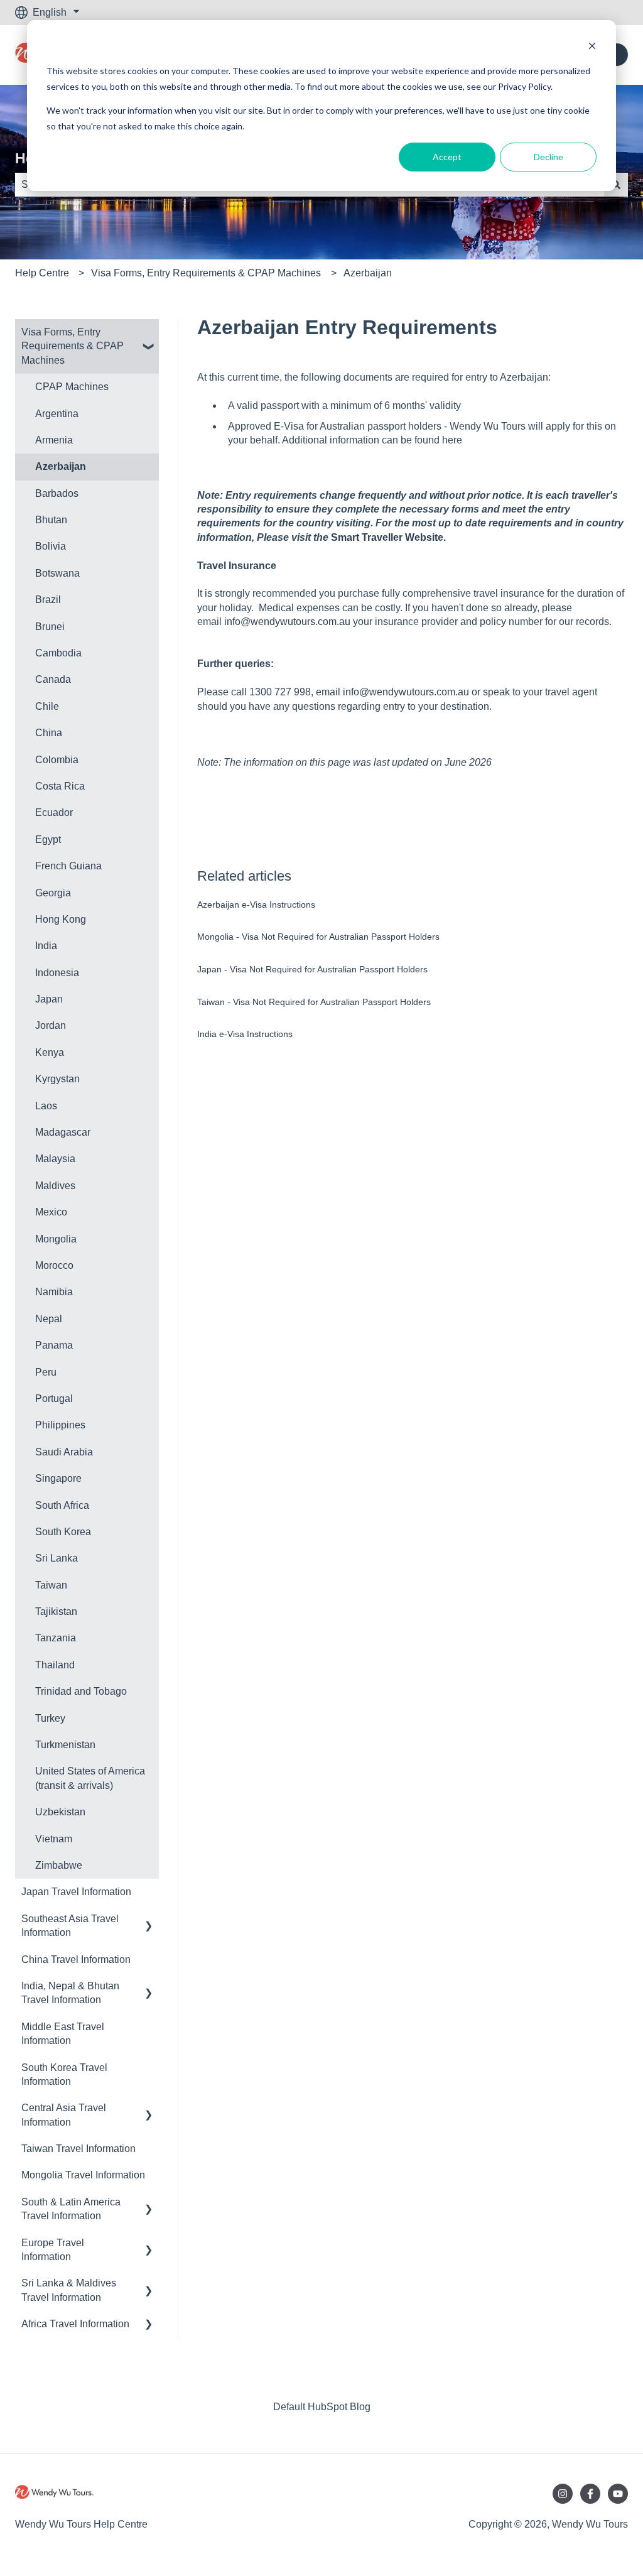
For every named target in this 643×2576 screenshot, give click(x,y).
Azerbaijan (368, 273)
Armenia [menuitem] (54, 440)
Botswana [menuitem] (57, 573)
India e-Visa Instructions (245, 1034)
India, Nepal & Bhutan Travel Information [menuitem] (70, 1993)
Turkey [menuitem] (50, 1718)
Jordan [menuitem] (51, 1025)
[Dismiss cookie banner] (592, 47)
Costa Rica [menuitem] (60, 786)
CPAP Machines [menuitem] (72, 387)
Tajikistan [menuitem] (56, 1611)
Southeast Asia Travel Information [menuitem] (70, 1926)
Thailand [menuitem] (55, 1665)
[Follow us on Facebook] (590, 2494)
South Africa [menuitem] (62, 1505)
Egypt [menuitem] (48, 840)
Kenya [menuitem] (50, 1052)
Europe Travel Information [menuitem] (53, 2250)
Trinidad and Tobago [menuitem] (81, 1691)
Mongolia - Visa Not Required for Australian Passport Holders (318, 937)
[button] (149, 333)
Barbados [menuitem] (57, 493)
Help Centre (42, 273)
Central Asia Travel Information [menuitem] (64, 2115)
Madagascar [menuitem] (63, 1132)
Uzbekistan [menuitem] (60, 1812)
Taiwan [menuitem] (51, 1585)
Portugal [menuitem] (54, 1399)
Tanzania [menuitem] (56, 1638)
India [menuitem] (46, 946)
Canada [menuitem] (53, 679)
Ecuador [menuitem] (54, 812)
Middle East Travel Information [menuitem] (63, 2034)
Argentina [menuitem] (57, 414)
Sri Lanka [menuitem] (57, 1558)
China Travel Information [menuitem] (76, 1959)
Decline (548, 157)
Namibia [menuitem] (54, 1292)
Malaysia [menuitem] (55, 1159)
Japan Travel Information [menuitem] (76, 1892)
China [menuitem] (49, 733)
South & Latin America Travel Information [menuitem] (71, 2209)
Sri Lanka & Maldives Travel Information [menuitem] (69, 2290)
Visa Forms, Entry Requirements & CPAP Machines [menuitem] (73, 346)
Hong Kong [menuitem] (61, 919)
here (452, 440)
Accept (447, 157)
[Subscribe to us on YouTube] (618, 2494)
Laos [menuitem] (46, 1106)
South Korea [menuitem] (63, 1532)
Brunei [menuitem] (50, 627)
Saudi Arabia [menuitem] (64, 1452)
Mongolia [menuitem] (56, 1239)
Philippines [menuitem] (60, 1425)
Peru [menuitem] (46, 1372)
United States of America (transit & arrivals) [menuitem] (90, 1778)
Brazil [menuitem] (48, 600)
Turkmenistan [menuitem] (65, 1745)
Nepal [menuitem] (49, 1319)
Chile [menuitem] (47, 706)
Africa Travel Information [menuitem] (75, 2324)
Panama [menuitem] (54, 1345)
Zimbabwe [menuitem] (59, 1865)
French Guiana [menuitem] (68, 866)
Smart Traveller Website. (388, 537)
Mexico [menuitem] (51, 1212)
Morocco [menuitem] (54, 1265)
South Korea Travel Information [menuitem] (64, 2074)
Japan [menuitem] (49, 999)
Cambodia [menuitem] (58, 653)
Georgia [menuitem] (53, 893)
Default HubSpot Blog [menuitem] (322, 2407)
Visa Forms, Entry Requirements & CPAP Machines (206, 273)
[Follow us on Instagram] (563, 2494)
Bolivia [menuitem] (51, 546)
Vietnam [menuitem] (54, 1839)
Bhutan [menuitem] (51, 520)
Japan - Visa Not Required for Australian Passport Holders (312, 969)
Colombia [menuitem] (57, 760)
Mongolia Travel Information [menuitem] (83, 2175)
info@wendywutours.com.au (287, 622)
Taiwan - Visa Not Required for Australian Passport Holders (314, 1002)
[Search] (616, 185)
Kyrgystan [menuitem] (57, 1079)
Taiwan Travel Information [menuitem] (78, 2149)
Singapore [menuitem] (58, 1478)
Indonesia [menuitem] (57, 973)
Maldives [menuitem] (55, 1186)
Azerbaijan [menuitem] (61, 466)
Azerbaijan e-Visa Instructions (256, 905)
